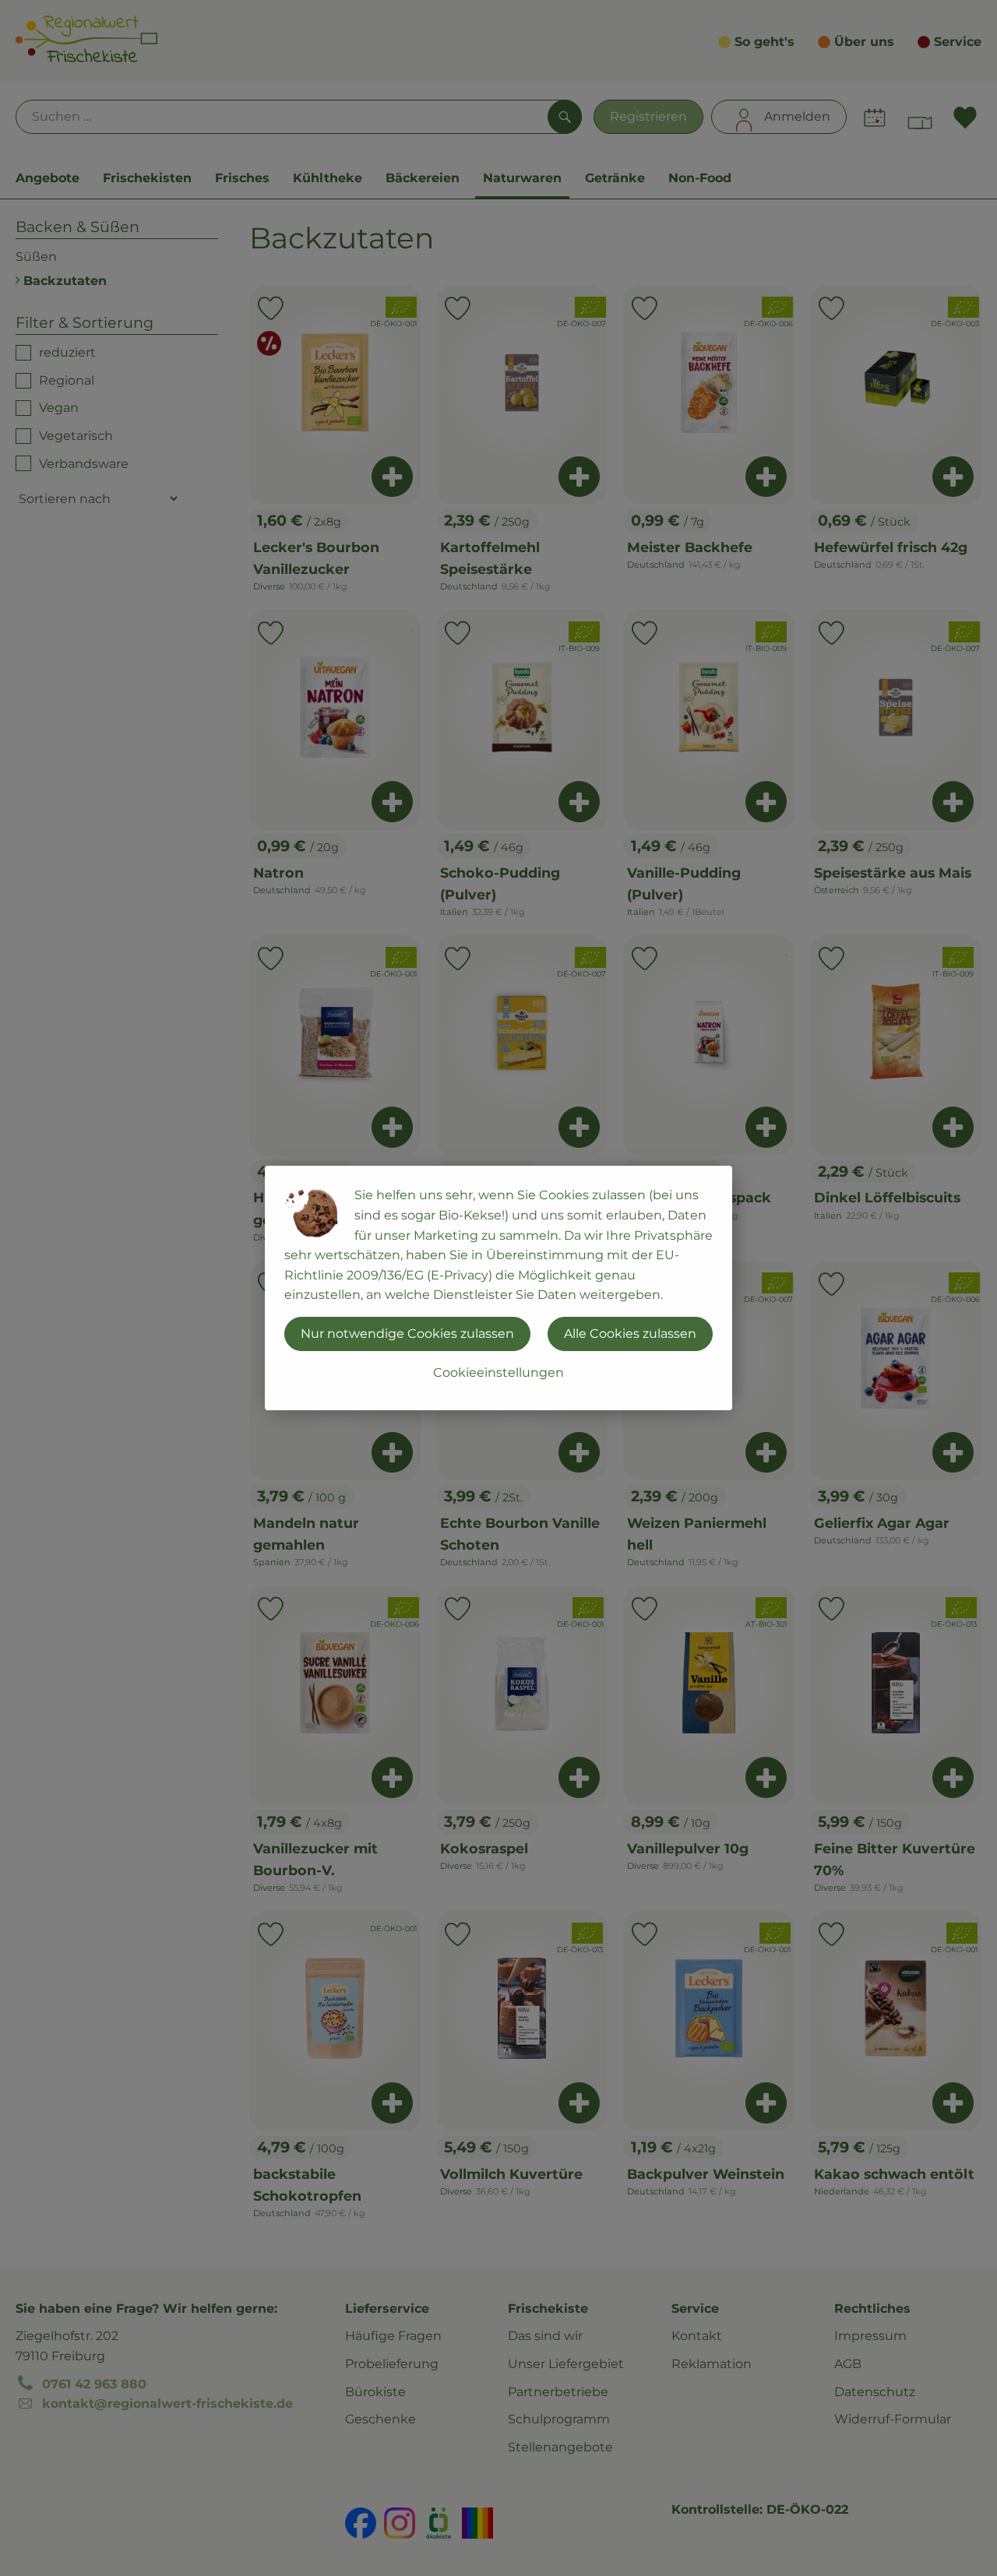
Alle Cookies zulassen (630, 1334)
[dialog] (498, 1288)
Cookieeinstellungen (498, 1372)
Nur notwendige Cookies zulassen (407, 1334)
